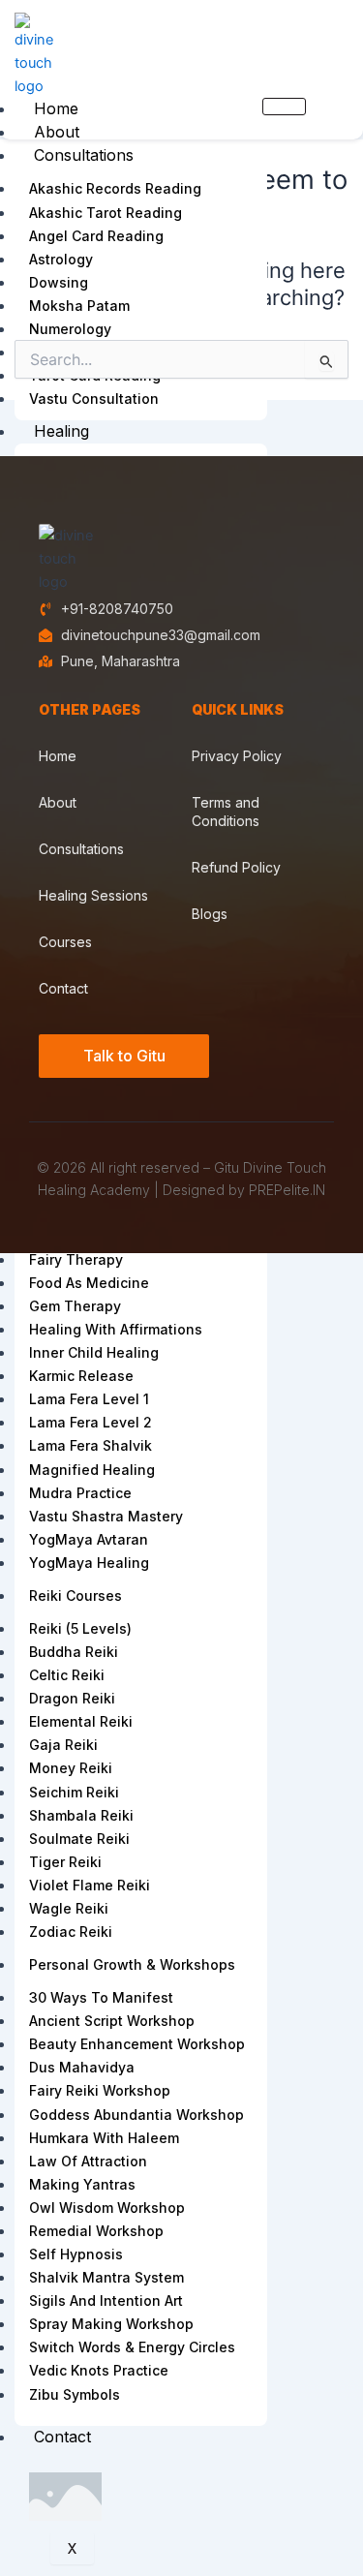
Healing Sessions (93, 895)
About (57, 132)
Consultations (84, 155)
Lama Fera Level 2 (91, 1422)
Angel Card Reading (96, 236)
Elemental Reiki (81, 1721)
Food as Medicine (89, 1283)
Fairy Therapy (76, 1259)
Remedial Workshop (96, 2231)
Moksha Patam (79, 306)
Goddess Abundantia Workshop (136, 2115)
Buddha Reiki (74, 1652)
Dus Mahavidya (82, 2067)
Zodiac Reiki (71, 1932)
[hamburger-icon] (284, 107)
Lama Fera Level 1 (89, 1399)
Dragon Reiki (72, 1698)
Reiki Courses (76, 1595)
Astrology (61, 259)
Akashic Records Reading (115, 188)
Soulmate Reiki (79, 1839)
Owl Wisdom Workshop (107, 2208)
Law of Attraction (88, 2161)
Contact (62, 2437)
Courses (65, 942)
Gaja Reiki (63, 1745)
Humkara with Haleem (104, 2138)
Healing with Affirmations (116, 1329)
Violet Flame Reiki (90, 1885)
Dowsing (59, 282)
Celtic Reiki (67, 1675)
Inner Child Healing (94, 1352)
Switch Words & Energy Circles (132, 2347)
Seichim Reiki (74, 1792)
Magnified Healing (92, 1470)
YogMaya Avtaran (89, 1539)
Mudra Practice (80, 1493)
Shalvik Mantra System (106, 2277)
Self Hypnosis (76, 2254)
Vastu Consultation (94, 399)
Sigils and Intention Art (106, 2300)
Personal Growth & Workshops (132, 1964)
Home (56, 108)
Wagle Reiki (69, 1908)
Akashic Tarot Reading (106, 213)
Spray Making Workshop (111, 2324)
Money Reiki (71, 1768)
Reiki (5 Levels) (80, 1628)
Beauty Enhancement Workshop (137, 2044)
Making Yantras (82, 2184)
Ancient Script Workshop (112, 2021)
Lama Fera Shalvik (91, 1445)
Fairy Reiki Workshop (100, 2090)
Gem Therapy (75, 1306)
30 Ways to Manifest (101, 1997)
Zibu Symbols (75, 2394)
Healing (61, 431)
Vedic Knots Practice (99, 2370)
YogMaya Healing (89, 1563)
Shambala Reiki (81, 1815)
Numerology (70, 329)
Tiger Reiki (65, 1862)
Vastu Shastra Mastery (106, 1516)
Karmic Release (81, 1376)
